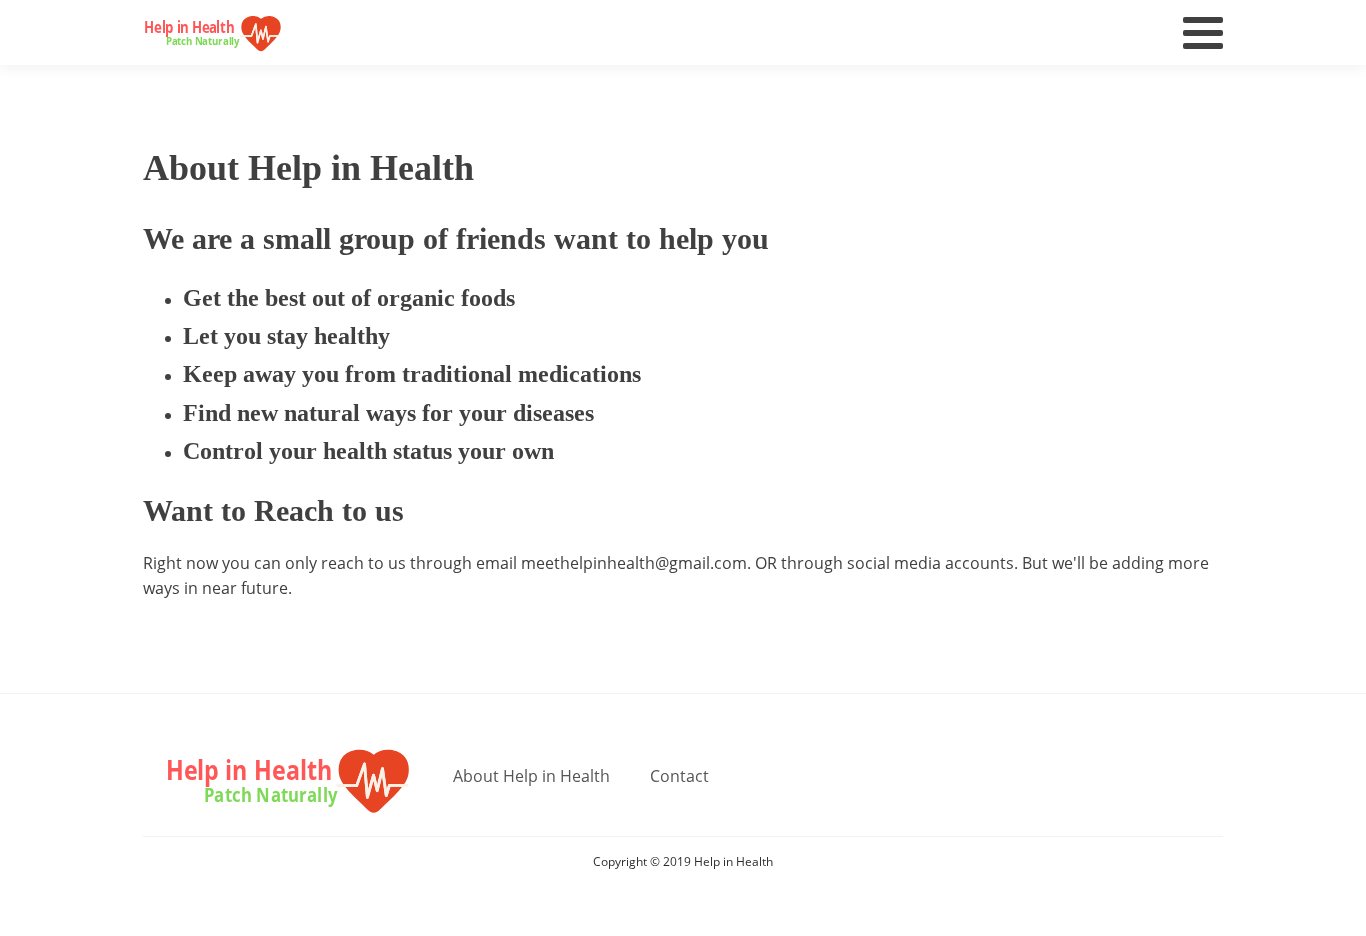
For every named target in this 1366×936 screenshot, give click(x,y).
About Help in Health (531, 776)
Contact (679, 776)
